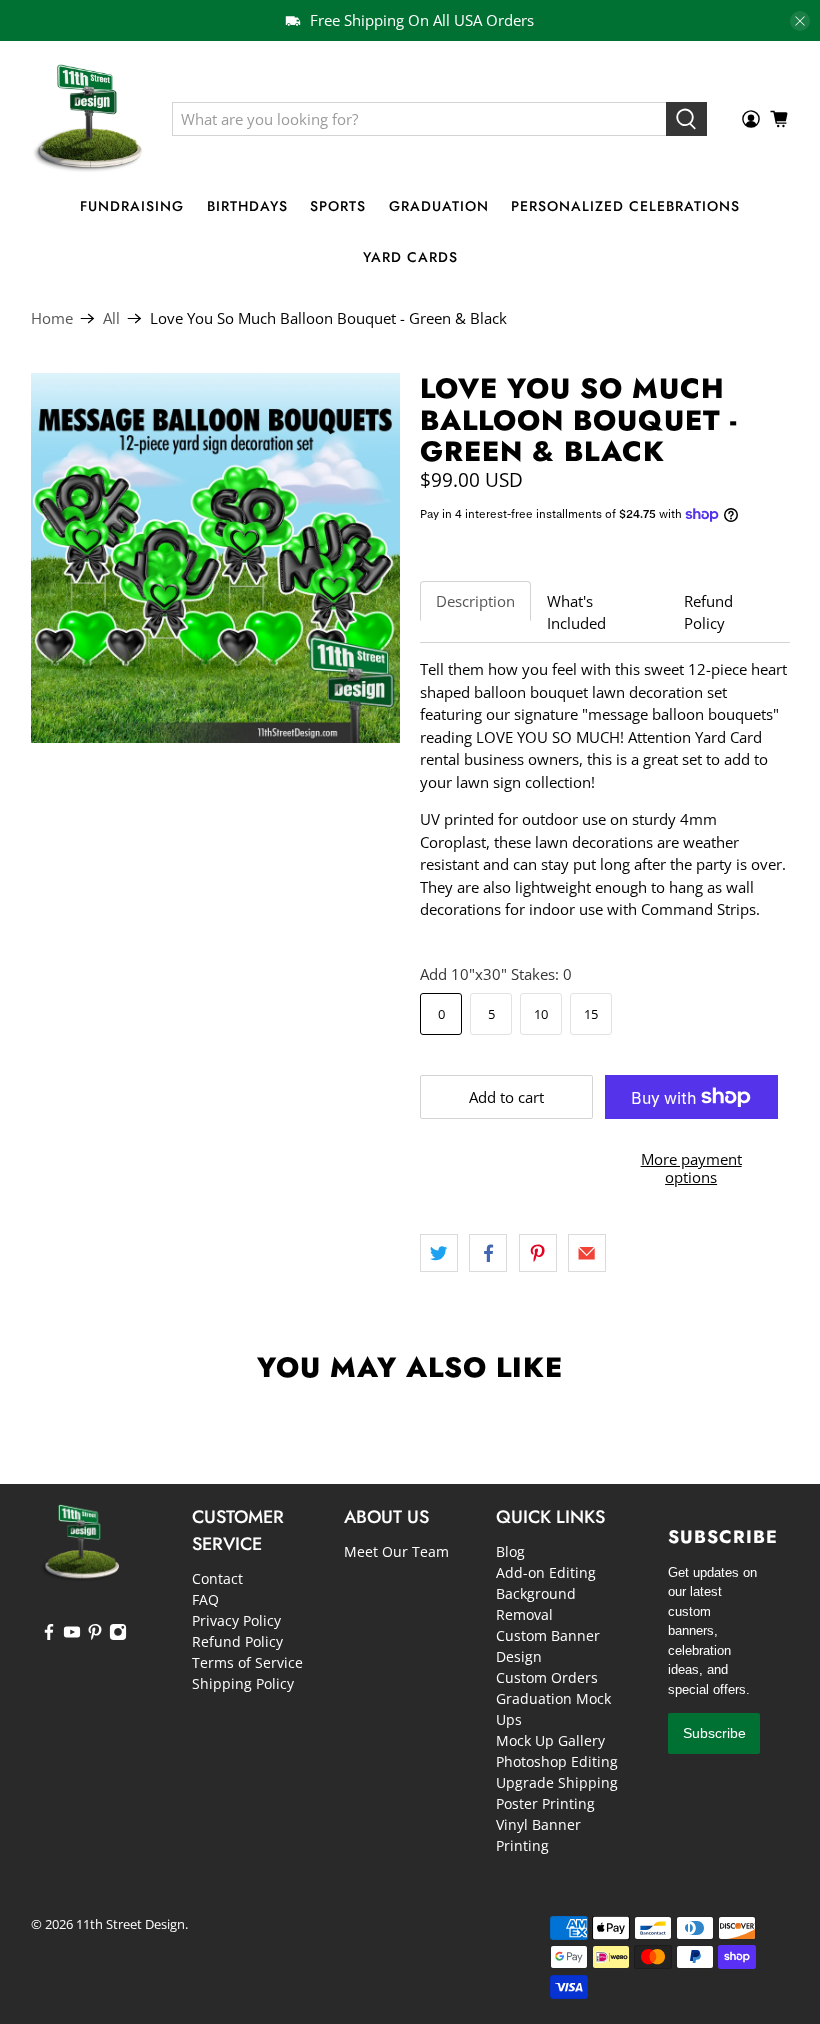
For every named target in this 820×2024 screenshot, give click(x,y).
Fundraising (132, 206)
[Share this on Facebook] (488, 1253)
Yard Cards (410, 257)
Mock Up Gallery (550, 1740)
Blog (510, 1551)
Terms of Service (247, 1662)
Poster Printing (545, 1803)
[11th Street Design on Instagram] (118, 1635)
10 (541, 1014)
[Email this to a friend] (587, 1253)
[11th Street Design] (87, 119)
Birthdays (247, 206)
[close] (800, 21)
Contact (217, 1578)
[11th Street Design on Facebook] (49, 1635)
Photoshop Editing (557, 1761)
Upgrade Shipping (557, 1782)
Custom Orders (547, 1677)
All (111, 318)
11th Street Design (130, 1924)
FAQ (205, 1599)
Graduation (439, 206)
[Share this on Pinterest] (538, 1253)
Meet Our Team (396, 1551)
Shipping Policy (243, 1683)
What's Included (576, 612)
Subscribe (714, 1733)
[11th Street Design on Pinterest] (95, 1635)
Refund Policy (708, 612)
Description (475, 601)
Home (52, 318)
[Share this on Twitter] (439, 1253)
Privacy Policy (236, 1620)
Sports (338, 206)
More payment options (691, 1168)
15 (591, 1014)
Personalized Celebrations (625, 206)
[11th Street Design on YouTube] (72, 1635)
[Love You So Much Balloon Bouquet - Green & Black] (216, 558)
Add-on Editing (546, 1572)
